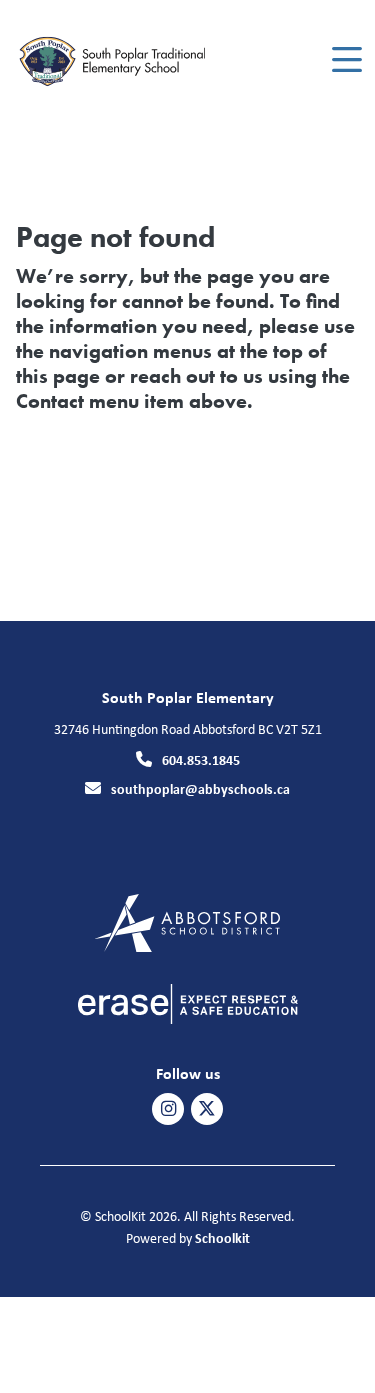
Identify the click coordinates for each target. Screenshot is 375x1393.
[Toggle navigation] (345, 60)
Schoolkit (222, 1237)
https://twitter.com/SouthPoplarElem (207, 1109)
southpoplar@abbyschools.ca (200, 788)
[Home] (128, 60)
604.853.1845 (201, 759)
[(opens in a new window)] (187, 921)
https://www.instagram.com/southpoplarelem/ (168, 1109)
